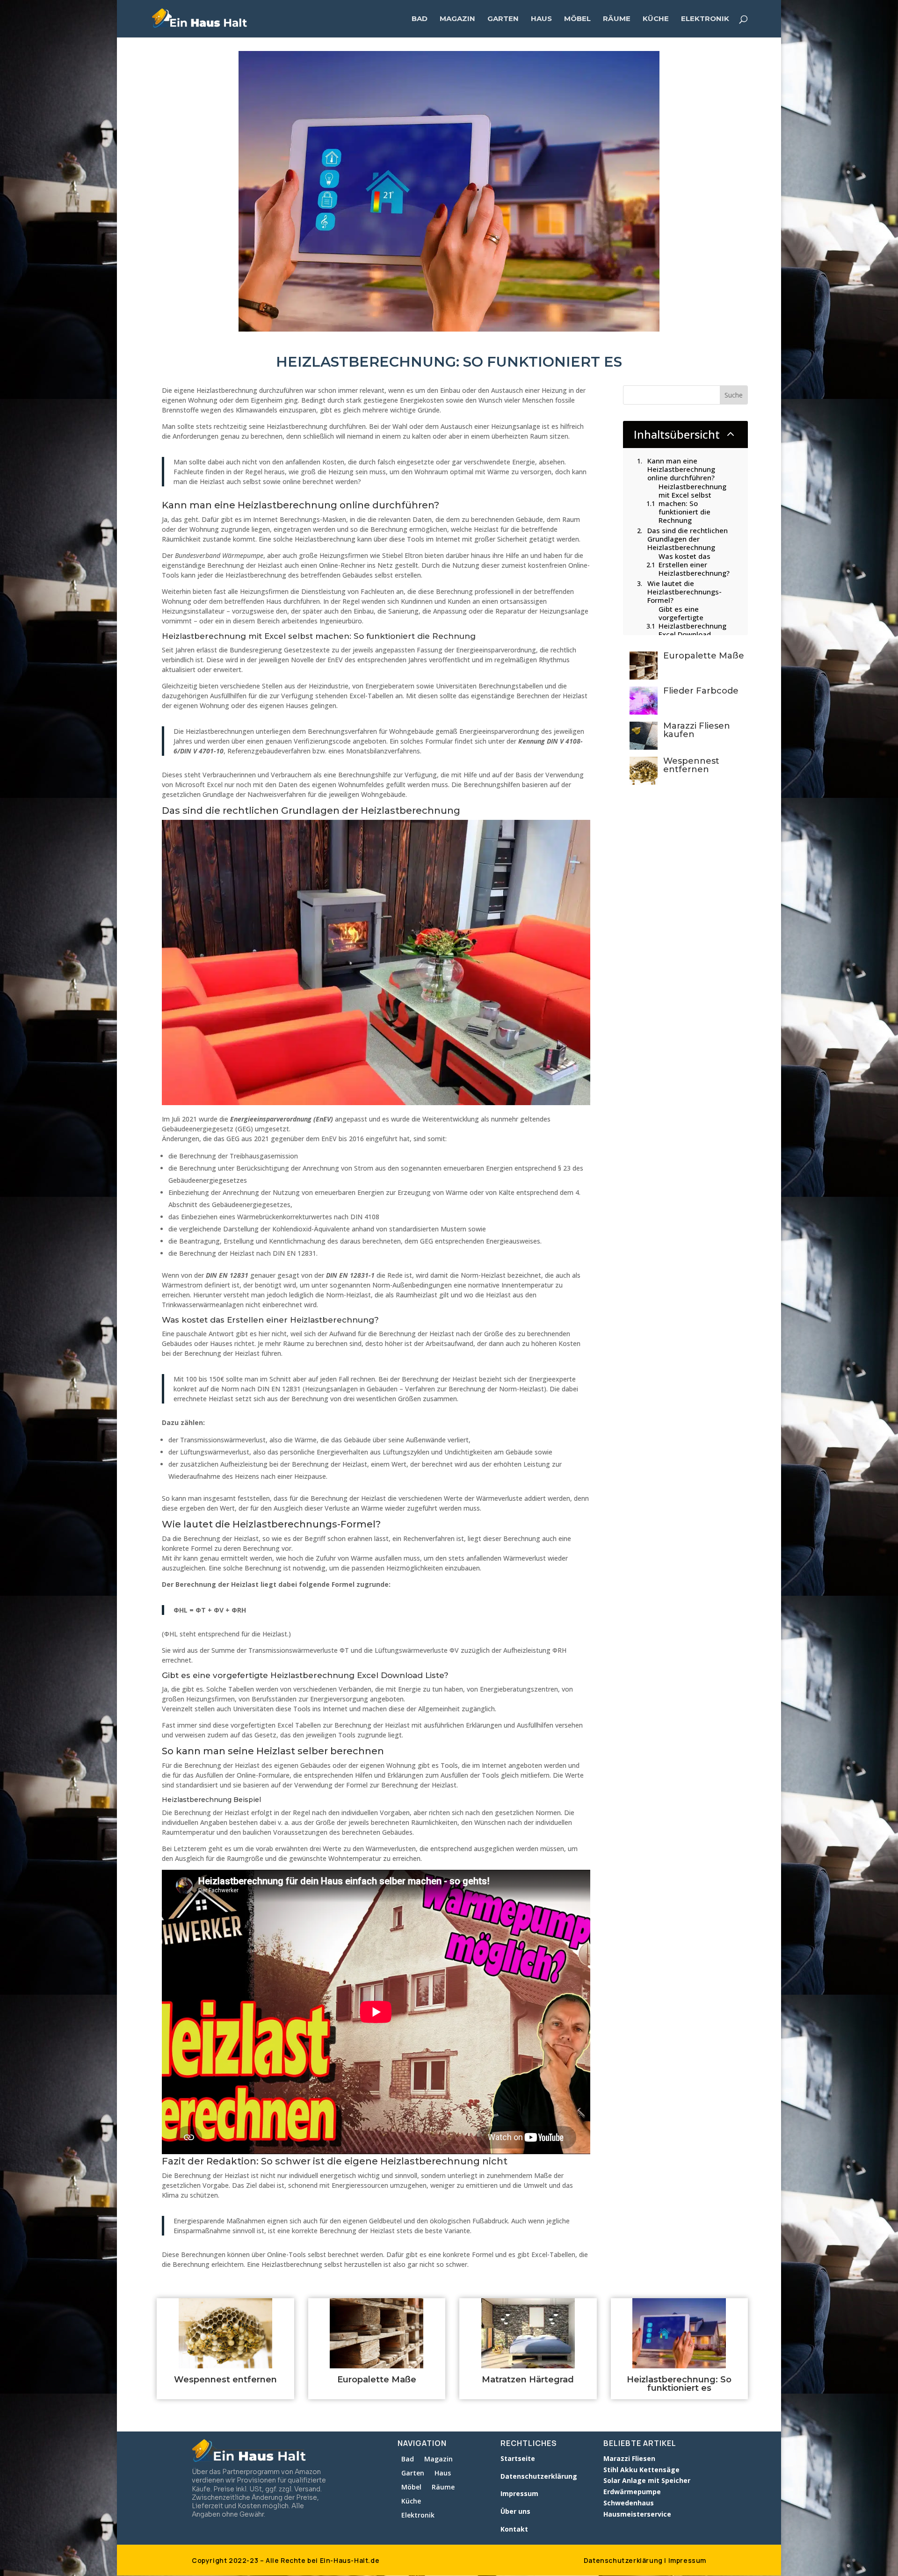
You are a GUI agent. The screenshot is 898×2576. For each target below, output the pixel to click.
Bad (420, 19)
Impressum (687, 2560)
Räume (617, 19)
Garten (503, 19)
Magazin (457, 19)
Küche (656, 19)
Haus (541, 19)
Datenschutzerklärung (623, 2560)
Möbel (577, 19)
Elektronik (705, 19)
